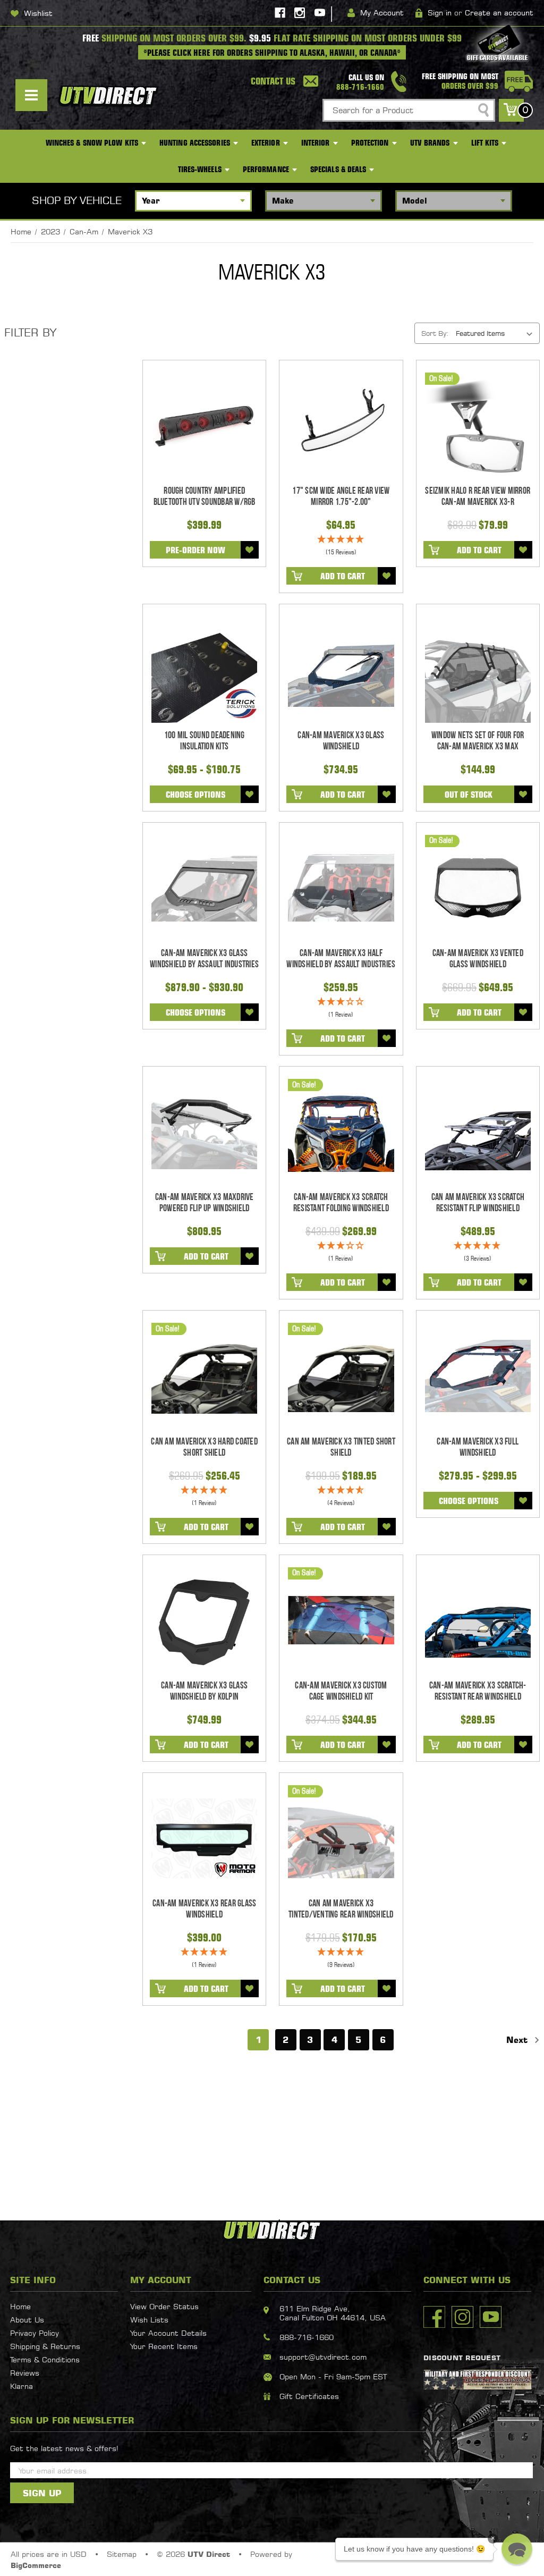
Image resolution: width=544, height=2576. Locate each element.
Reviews (25, 2373)
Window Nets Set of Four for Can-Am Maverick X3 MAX (478, 741)
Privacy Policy (35, 2333)
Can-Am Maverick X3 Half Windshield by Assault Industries (341, 959)
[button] (517, 2549)
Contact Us (273, 81)
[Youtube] (320, 13)
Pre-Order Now (195, 550)
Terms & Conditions (45, 2359)
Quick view (204, 426)
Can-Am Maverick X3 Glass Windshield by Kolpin (204, 1691)
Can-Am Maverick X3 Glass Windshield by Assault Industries (204, 959)
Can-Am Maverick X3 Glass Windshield (341, 741)
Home (20, 2306)
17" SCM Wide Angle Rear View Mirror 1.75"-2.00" (341, 496)
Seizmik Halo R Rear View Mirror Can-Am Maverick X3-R (478, 496)
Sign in (440, 12)
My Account (382, 12)
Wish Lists (149, 2320)
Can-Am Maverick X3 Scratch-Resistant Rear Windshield (478, 1691)
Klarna (22, 2386)
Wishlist (38, 13)
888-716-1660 (307, 2337)
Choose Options (195, 795)
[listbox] (497, 333)
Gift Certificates (309, 2396)
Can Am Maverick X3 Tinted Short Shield (341, 1447)
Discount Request (462, 2358)
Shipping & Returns (45, 2346)
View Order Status (164, 2306)
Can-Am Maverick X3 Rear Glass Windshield (204, 1909)
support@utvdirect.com (323, 2357)
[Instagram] (300, 13)
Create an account (499, 12)
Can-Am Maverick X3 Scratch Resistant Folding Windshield (341, 1203)
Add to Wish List (250, 550)
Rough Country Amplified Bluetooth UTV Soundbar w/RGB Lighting (205, 502)
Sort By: (435, 333)
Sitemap (122, 2554)
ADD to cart (343, 576)
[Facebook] (280, 13)
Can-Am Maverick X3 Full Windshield (478, 1447)
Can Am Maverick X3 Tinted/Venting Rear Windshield (341, 1909)
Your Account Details (168, 2333)
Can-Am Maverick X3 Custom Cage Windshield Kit (341, 1691)
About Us (27, 2320)
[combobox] (409, 110)
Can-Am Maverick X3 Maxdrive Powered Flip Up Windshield (205, 1203)
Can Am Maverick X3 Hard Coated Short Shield (204, 1447)
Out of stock (469, 795)
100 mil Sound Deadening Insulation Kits (205, 741)
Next (518, 2040)
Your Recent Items (164, 2346)
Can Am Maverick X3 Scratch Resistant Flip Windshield (478, 1203)
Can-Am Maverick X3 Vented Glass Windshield (478, 959)
